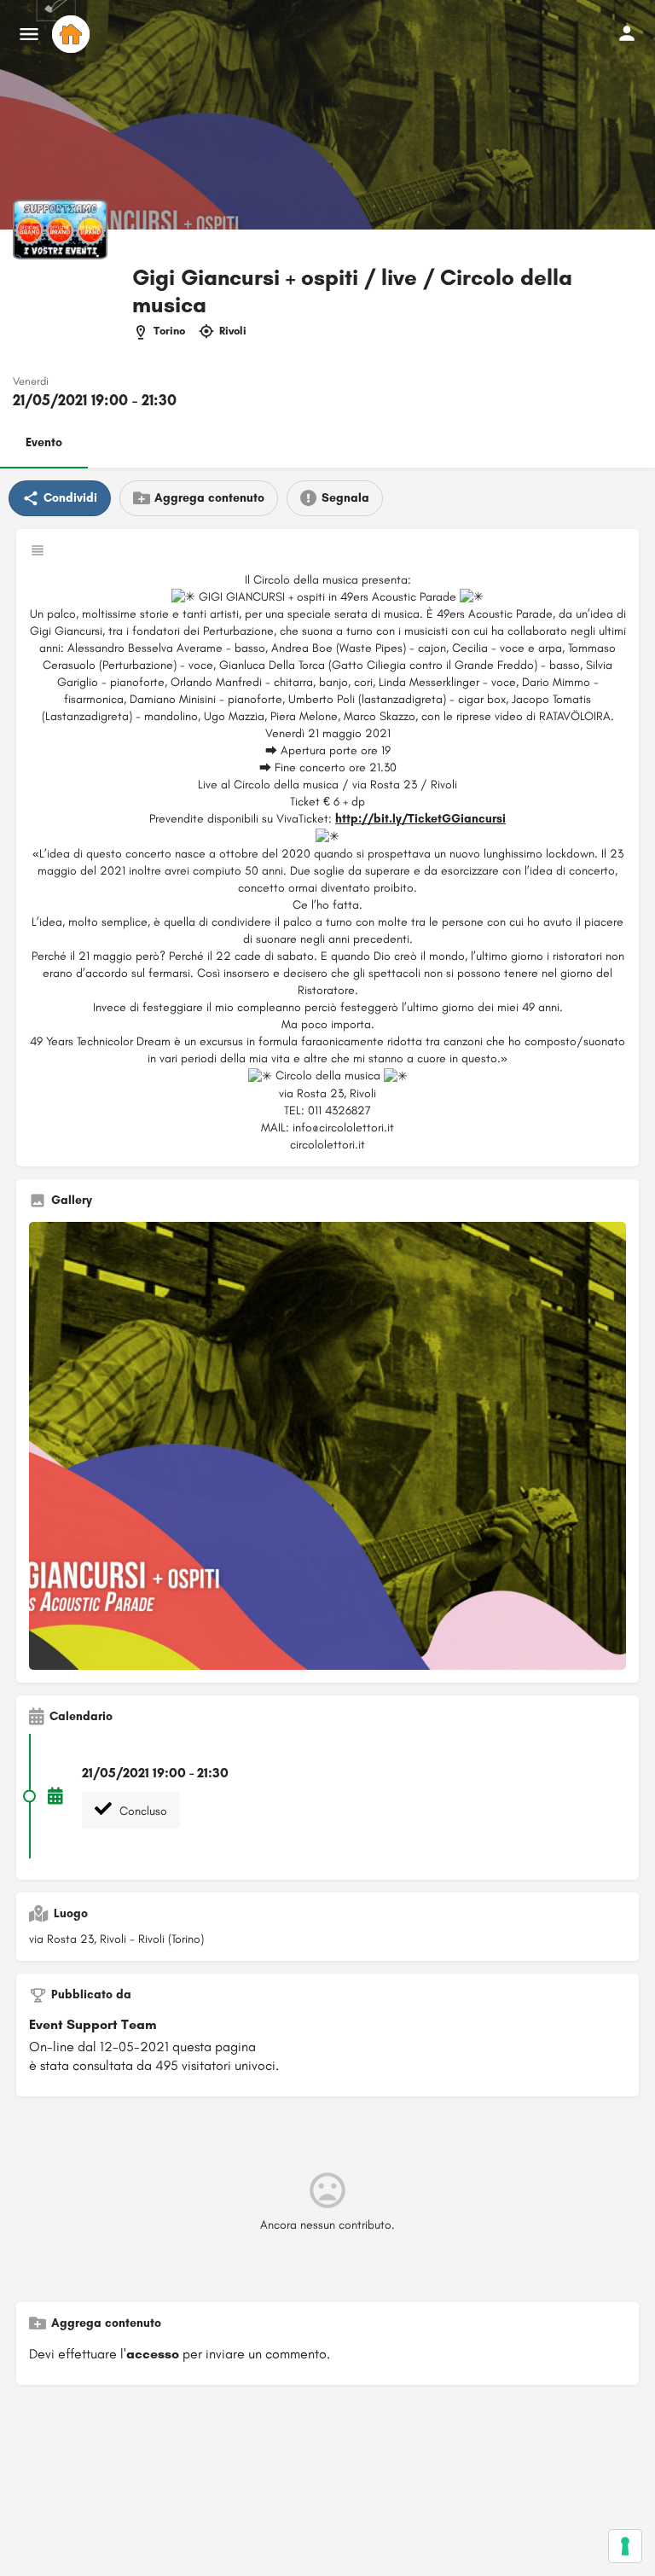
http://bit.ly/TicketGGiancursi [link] (420, 819)
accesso (153, 2354)
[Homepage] (73, 34)
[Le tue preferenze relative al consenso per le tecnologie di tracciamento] (625, 2546)
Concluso (142, 1811)
